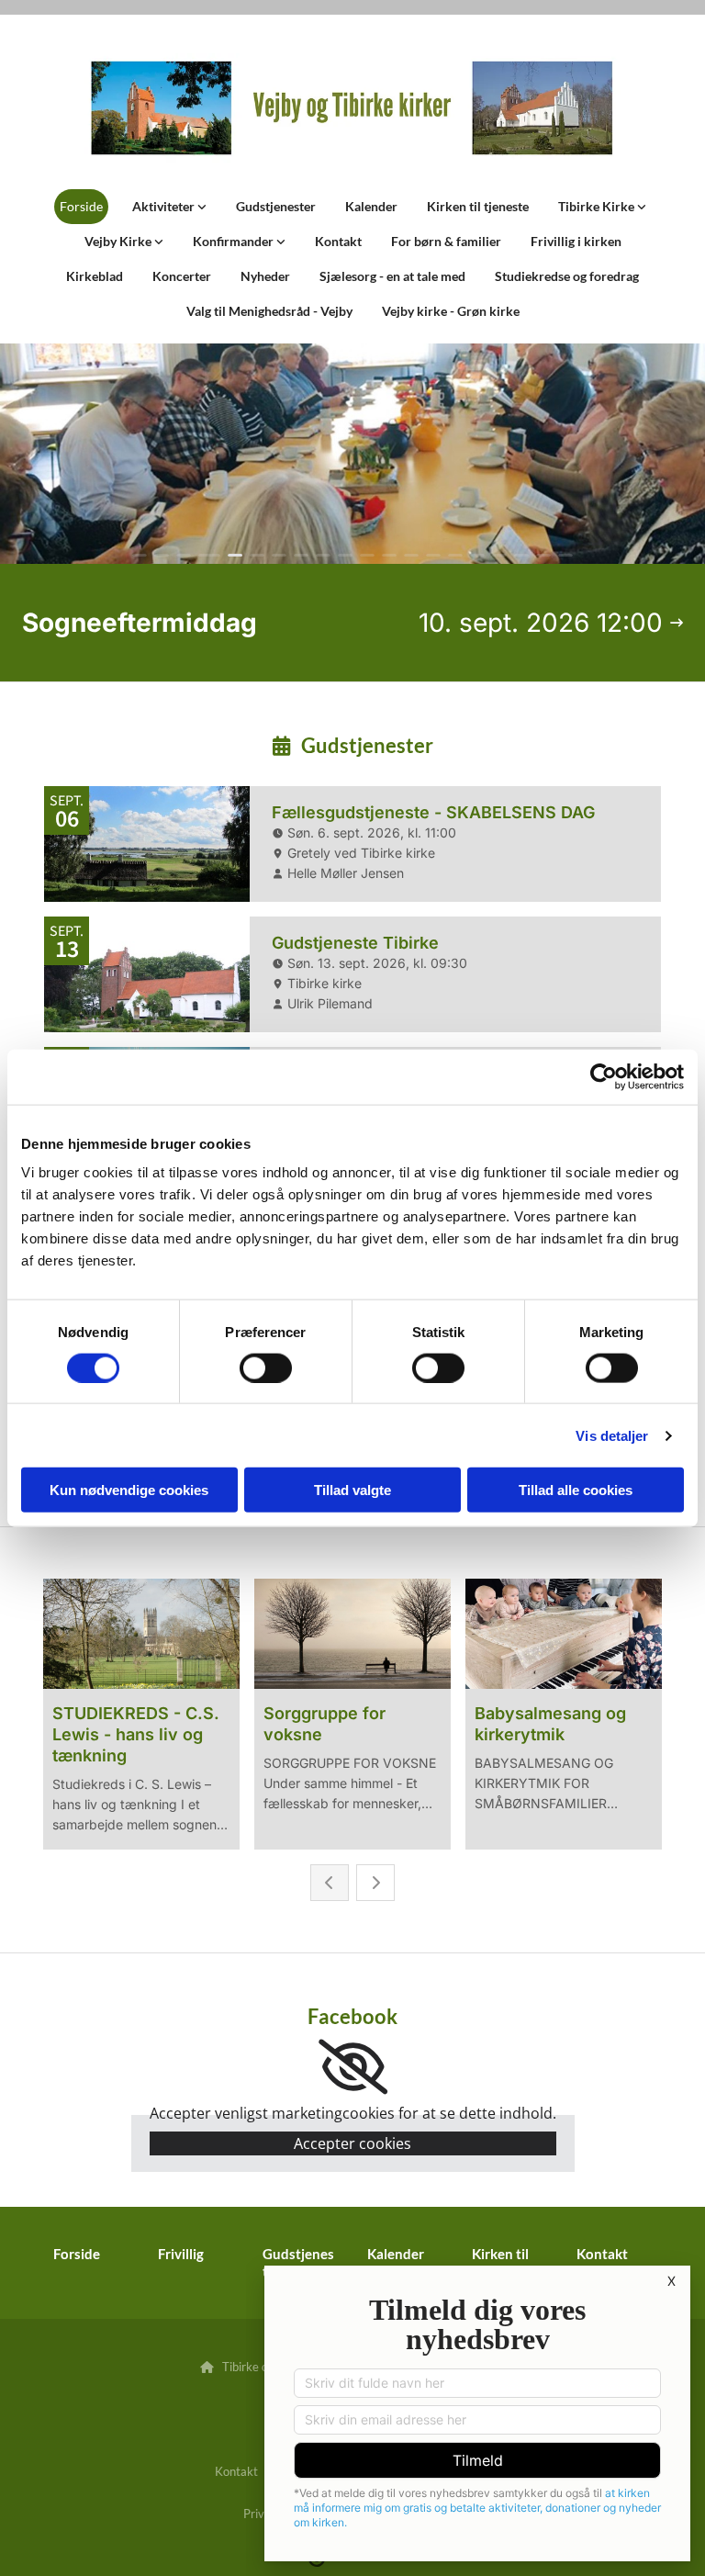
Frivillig (181, 2254)
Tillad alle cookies (576, 1490)
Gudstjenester (276, 206)
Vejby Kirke (119, 241)
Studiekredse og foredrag (567, 276)
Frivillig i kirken (576, 241)
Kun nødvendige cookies (129, 1490)
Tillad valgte (352, 1490)
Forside (81, 206)
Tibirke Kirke (598, 206)
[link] (169, 207)
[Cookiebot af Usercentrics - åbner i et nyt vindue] (604, 1076)
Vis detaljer (612, 1435)
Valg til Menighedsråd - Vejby (269, 311)
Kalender (371, 206)
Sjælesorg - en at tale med (392, 276)
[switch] (266, 1367)
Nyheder (265, 276)
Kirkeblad (95, 276)
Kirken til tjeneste (478, 206)
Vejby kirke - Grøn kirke (451, 311)
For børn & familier (446, 241)
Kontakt (338, 241)
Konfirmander (235, 241)
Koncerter (182, 276)
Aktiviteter (165, 206)
